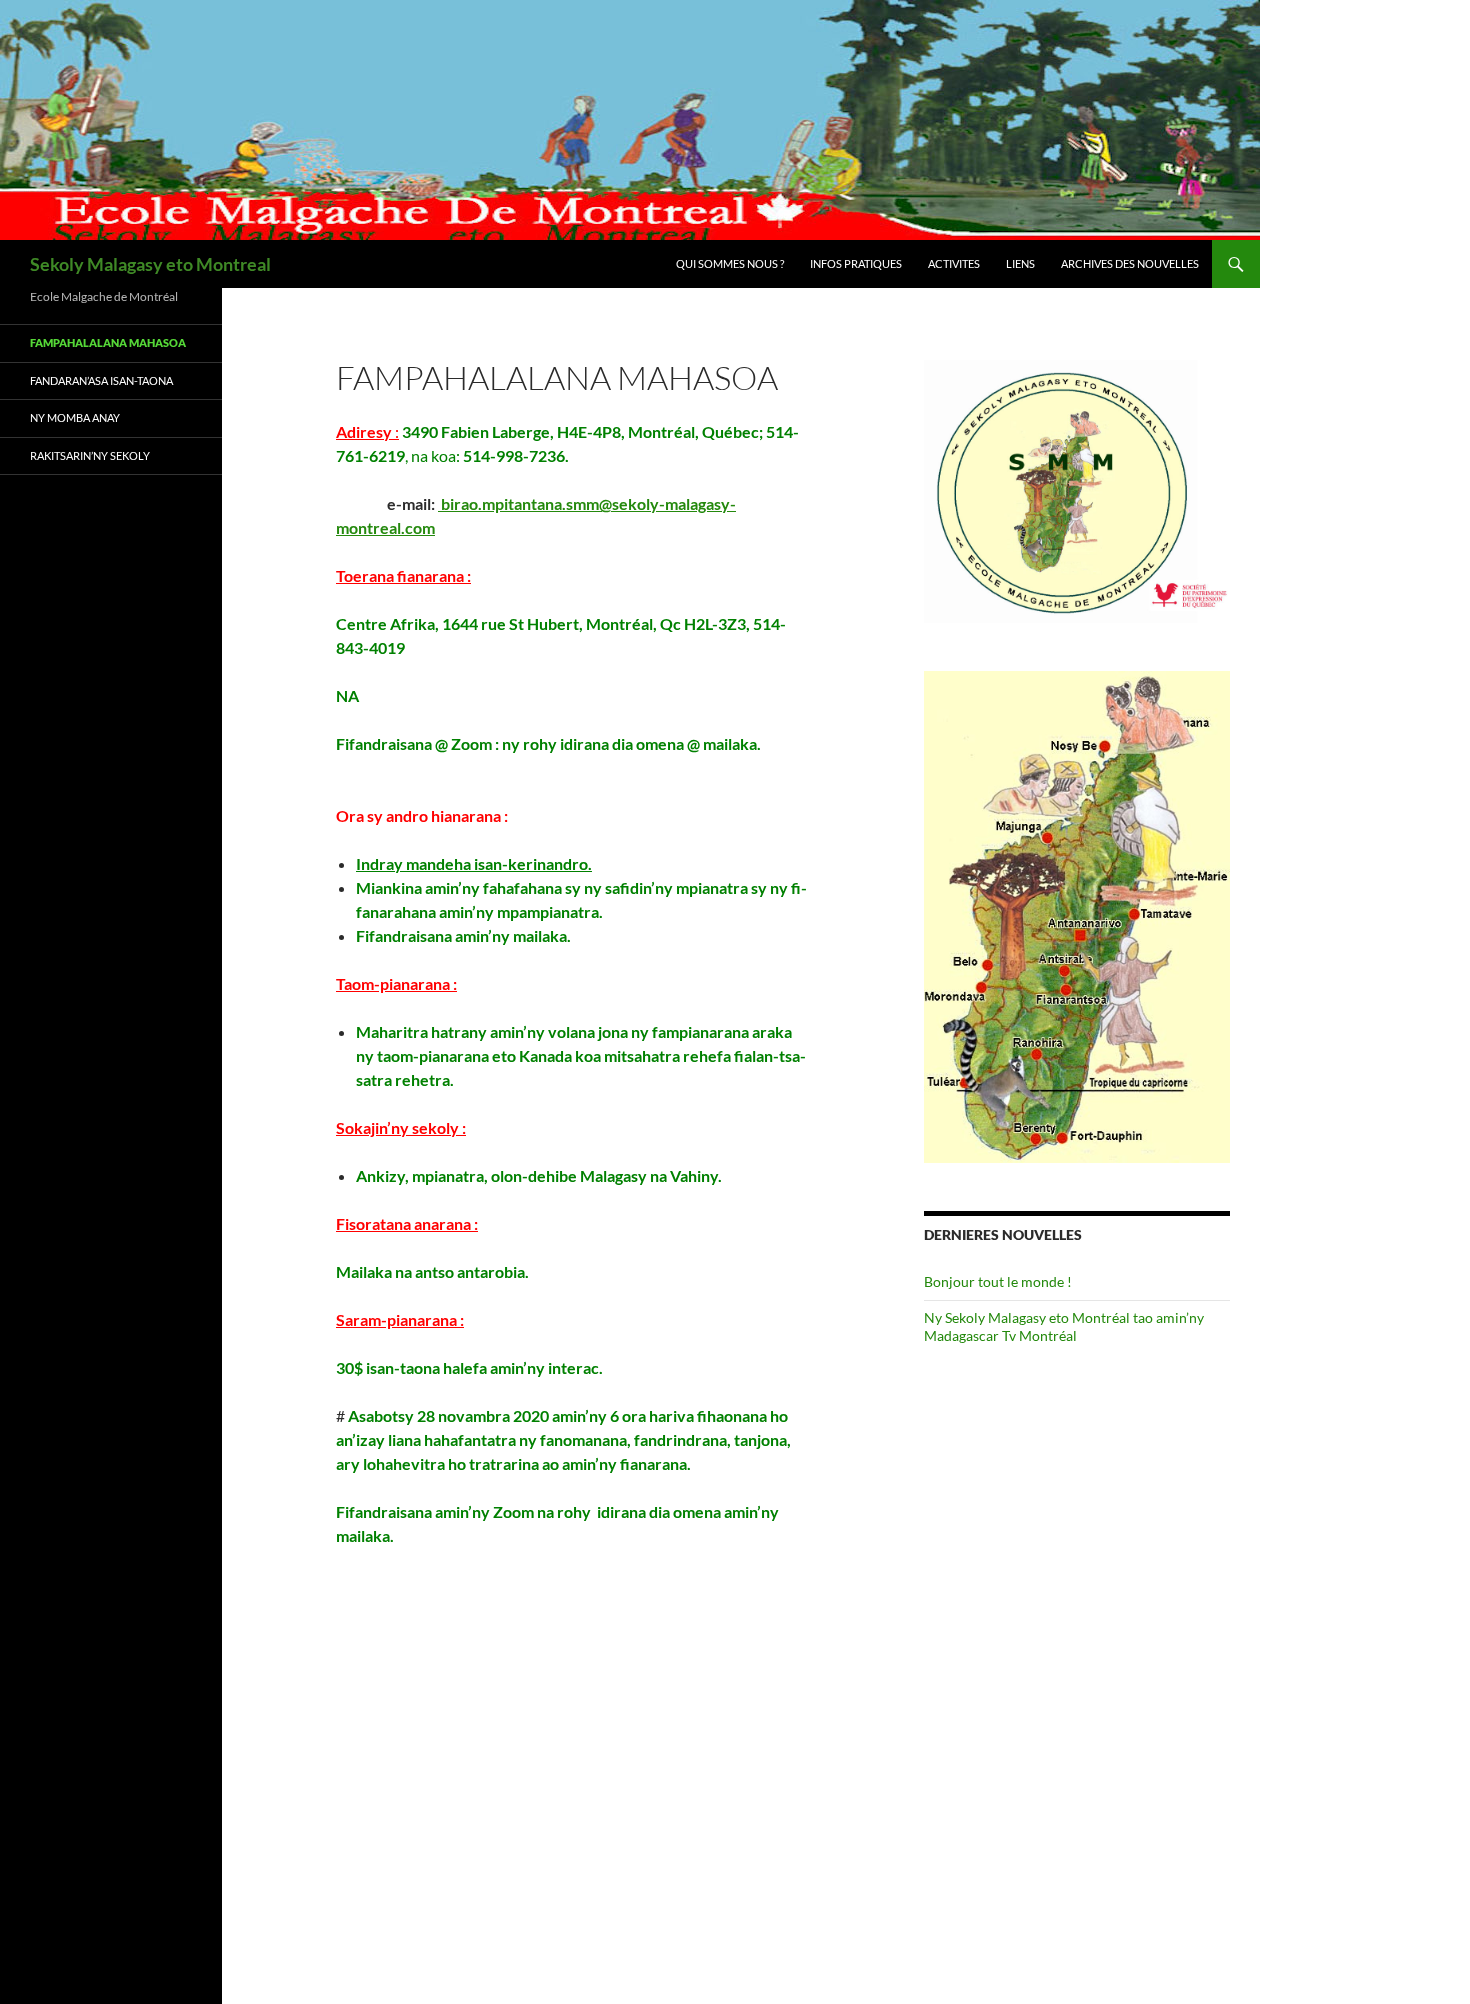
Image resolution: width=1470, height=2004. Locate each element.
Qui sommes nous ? (730, 263)
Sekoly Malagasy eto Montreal (150, 264)
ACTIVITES (954, 263)
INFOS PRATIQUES (856, 263)
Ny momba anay (75, 417)
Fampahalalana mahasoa (108, 342)
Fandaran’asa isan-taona (101, 380)
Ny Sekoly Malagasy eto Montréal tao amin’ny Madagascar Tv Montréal (1064, 1326)
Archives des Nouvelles (1130, 263)
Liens (1020, 263)
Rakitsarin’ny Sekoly (90, 455)
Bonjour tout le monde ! (998, 1281)
